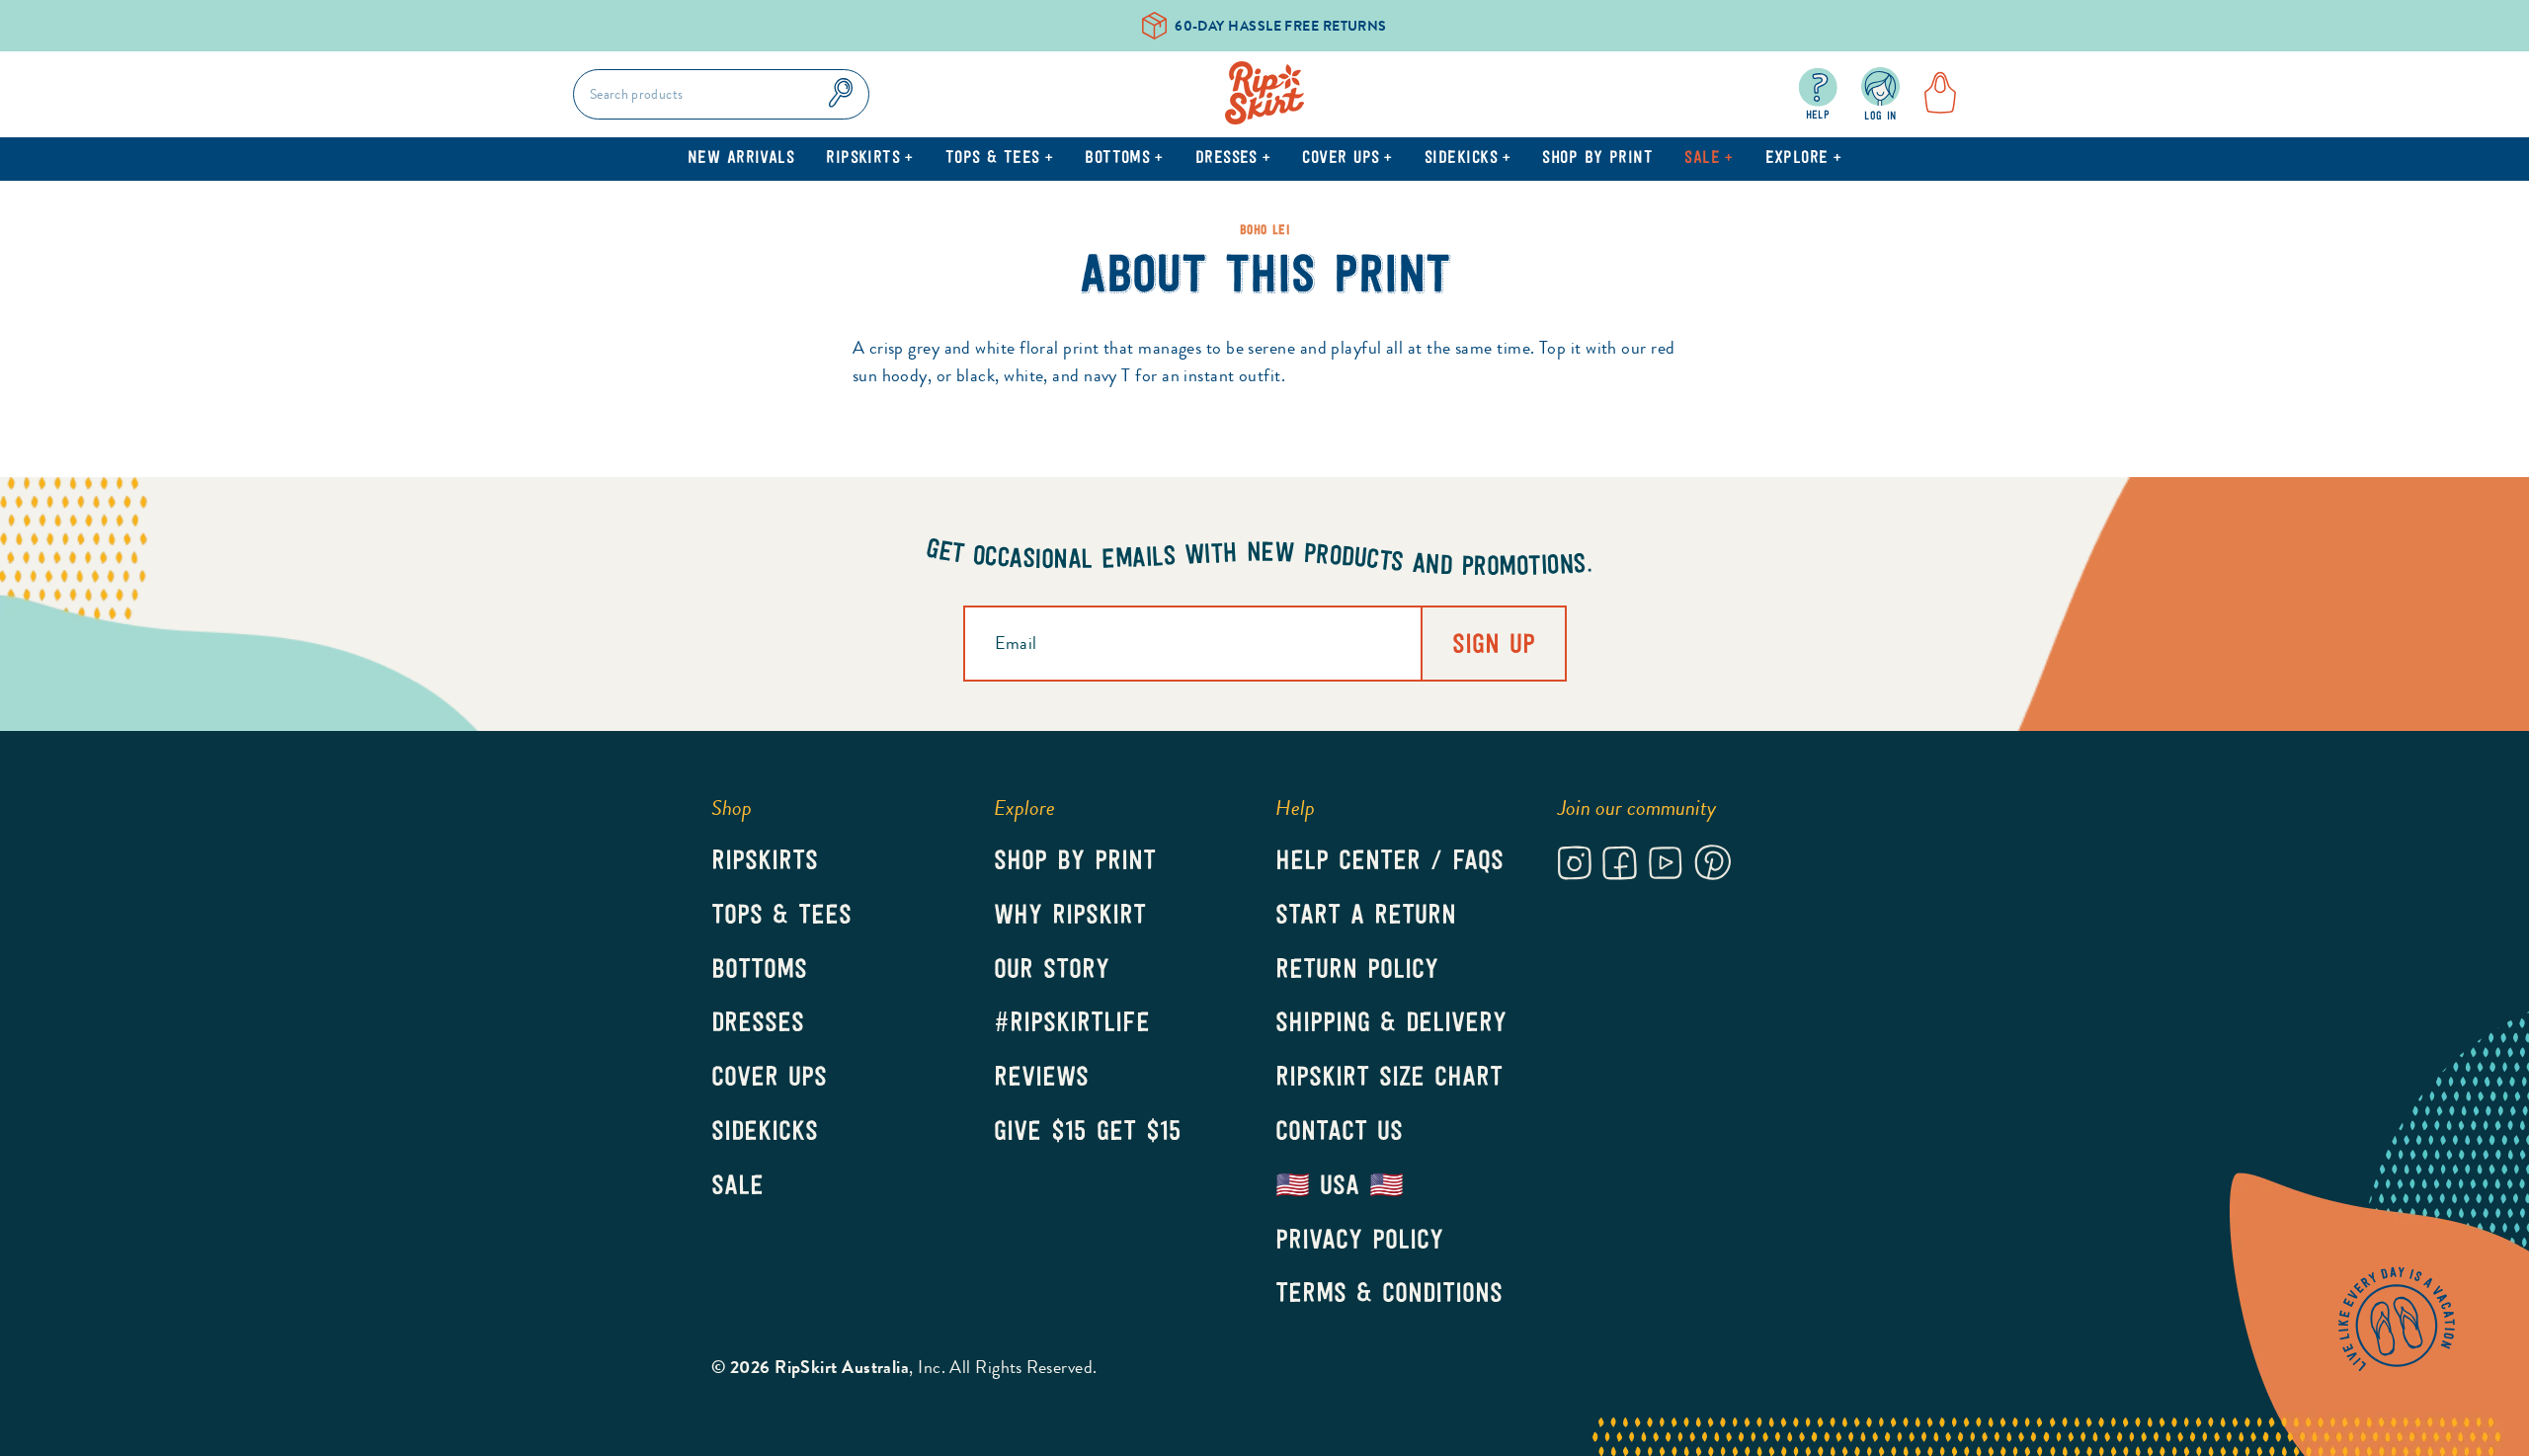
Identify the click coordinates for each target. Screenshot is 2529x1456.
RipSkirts (870, 159)
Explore (1804, 159)
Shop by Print (1597, 159)
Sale (1709, 159)
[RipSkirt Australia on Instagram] (1575, 866)
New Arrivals (741, 159)
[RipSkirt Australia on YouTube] (1665, 866)
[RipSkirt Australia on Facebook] (1620, 866)
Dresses (1233, 159)
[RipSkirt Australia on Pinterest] (1713, 866)
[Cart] (1934, 94)
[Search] (841, 94)
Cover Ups (1347, 159)
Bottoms (1124, 159)
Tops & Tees (999, 159)
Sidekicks (1468, 159)
